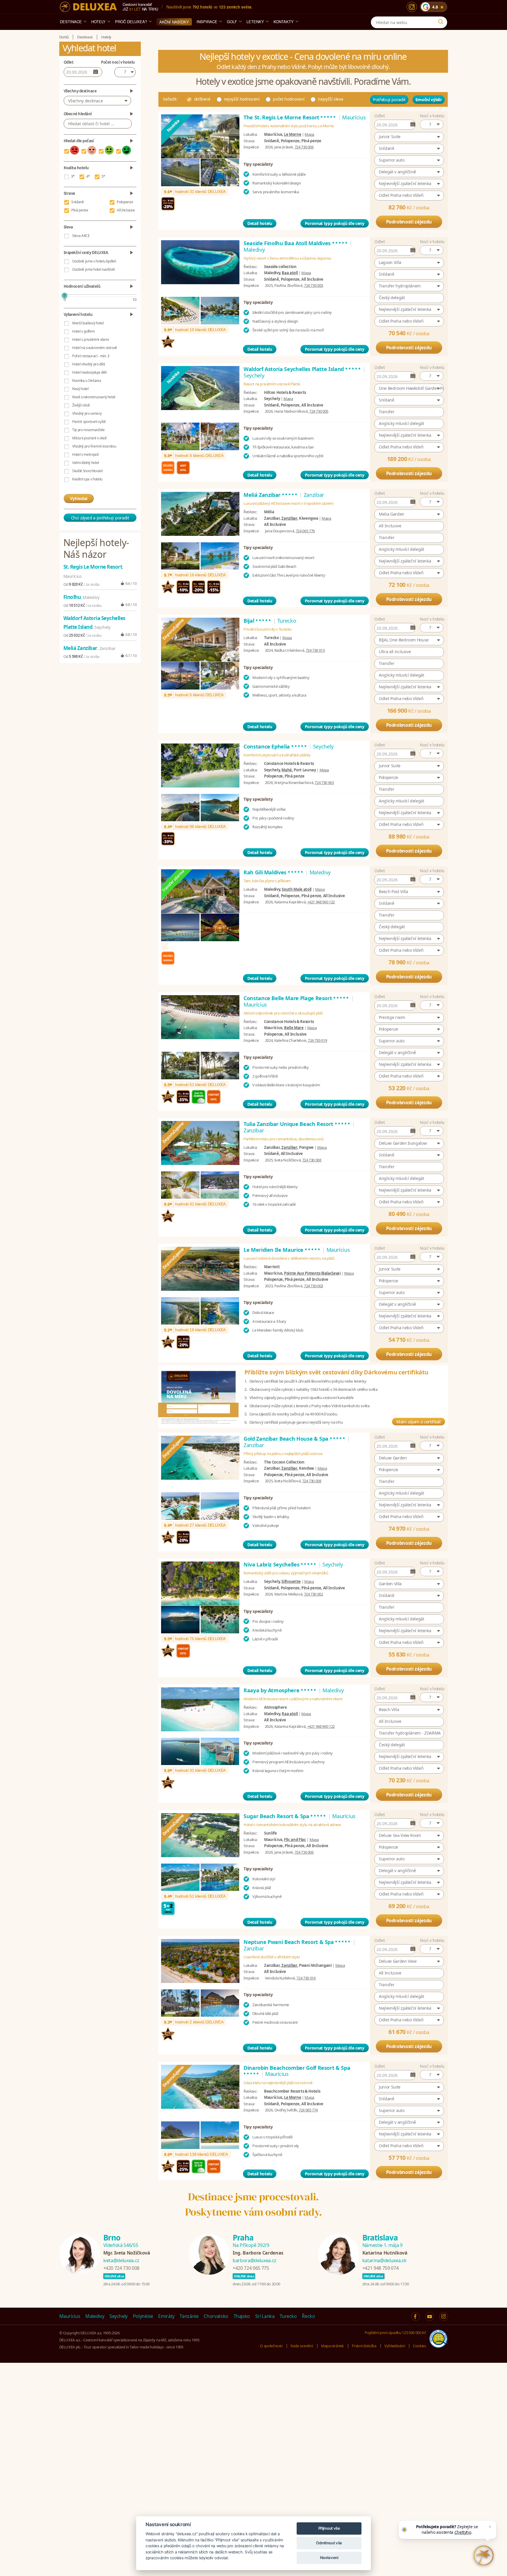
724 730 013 (315, 650)
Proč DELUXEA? (131, 22)
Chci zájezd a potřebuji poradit (100, 518)
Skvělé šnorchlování (87, 471)
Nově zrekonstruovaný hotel (94, 397)
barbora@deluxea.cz (255, 2260)
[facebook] (415, 2316)
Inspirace (207, 22)
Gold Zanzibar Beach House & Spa (295, 1439)
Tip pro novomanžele (88, 430)
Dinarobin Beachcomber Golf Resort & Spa (297, 2071)
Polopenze (125, 202)
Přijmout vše (329, 2528)
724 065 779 (305, 531)
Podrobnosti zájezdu (409, 222)
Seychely (119, 2316)
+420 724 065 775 (251, 2268)
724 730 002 (314, 1594)
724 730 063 (324, 783)
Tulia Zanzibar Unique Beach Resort (297, 1124)
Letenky (255, 22)
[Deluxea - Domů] (88, 7)
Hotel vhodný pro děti (89, 364)
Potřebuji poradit (389, 99)
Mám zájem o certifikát (418, 1422)
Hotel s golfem (83, 331)
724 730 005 (319, 411)
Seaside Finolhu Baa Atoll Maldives (296, 243)
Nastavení (329, 2558)
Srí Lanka (265, 2316)
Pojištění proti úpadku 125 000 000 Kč (395, 2333)
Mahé (287, 770)
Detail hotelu (260, 223)
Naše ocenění (302, 2346)
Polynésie (143, 2316)
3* (73, 176)
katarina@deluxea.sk (384, 2260)
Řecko (308, 2316)
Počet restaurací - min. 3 (91, 356)
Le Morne (293, 134)
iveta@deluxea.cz (121, 2260)
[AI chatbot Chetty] (484, 2555)
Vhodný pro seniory (87, 413)
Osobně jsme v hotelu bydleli (94, 261)
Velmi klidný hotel (86, 463)
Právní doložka (364, 2346)
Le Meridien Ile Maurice (282, 1250)
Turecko (288, 2316)
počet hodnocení (289, 99)
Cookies (419, 2346)
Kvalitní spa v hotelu (87, 479)
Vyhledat (79, 498)
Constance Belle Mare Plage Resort (296, 998)
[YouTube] (430, 2316)
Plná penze (80, 210)
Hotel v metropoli (85, 454)
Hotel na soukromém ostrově (95, 348)
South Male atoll (296, 889)
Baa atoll (290, 273)
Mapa (309, 134)
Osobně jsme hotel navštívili (93, 269)
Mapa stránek (332, 2346)
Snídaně (78, 202)
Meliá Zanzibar (271, 495)
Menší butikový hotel (88, 323)
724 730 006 (304, 147)
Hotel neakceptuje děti (89, 372)
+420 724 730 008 (121, 2268)
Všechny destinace (85, 101)
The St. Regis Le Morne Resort (290, 117)
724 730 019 (317, 1040)
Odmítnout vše (329, 2543)
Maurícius (70, 2316)
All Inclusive (126, 210)
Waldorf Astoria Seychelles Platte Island (302, 369)
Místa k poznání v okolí (89, 438)
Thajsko (242, 2316)
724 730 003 (314, 285)
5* (103, 176)
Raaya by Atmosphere (280, 1690)
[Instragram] (444, 2316)
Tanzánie (189, 2316)
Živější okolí (81, 405)
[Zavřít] (490, 2527)
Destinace (71, 22)
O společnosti (271, 2346)
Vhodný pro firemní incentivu (94, 446)
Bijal (258, 621)
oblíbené (202, 99)
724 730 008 (312, 1160)
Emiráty (166, 2316)
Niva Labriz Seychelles (280, 1564)
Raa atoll (290, 1714)
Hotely (98, 22)
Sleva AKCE (81, 236)
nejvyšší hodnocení (242, 99)
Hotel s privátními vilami (91, 339)
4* (88, 176)
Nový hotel (80, 389)
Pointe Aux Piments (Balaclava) (312, 1273)
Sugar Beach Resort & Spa (285, 1816)
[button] (432, 124)
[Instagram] (412, 7)
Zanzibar (289, 518)
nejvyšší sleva (330, 99)
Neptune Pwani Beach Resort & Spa (297, 1942)
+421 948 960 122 (321, 902)
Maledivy (95, 2316)
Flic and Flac (295, 1840)
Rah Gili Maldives (274, 872)
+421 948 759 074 (380, 2268)
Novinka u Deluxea (87, 381)
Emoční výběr (429, 100)
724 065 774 (308, 2110)
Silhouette (291, 1581)
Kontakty (284, 22)
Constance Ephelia (276, 746)
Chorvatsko (216, 2316)
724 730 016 (306, 1978)
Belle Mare (294, 1028)
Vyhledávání (394, 2346)
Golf (232, 22)
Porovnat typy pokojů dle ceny (335, 223)
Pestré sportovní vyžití (89, 422)
